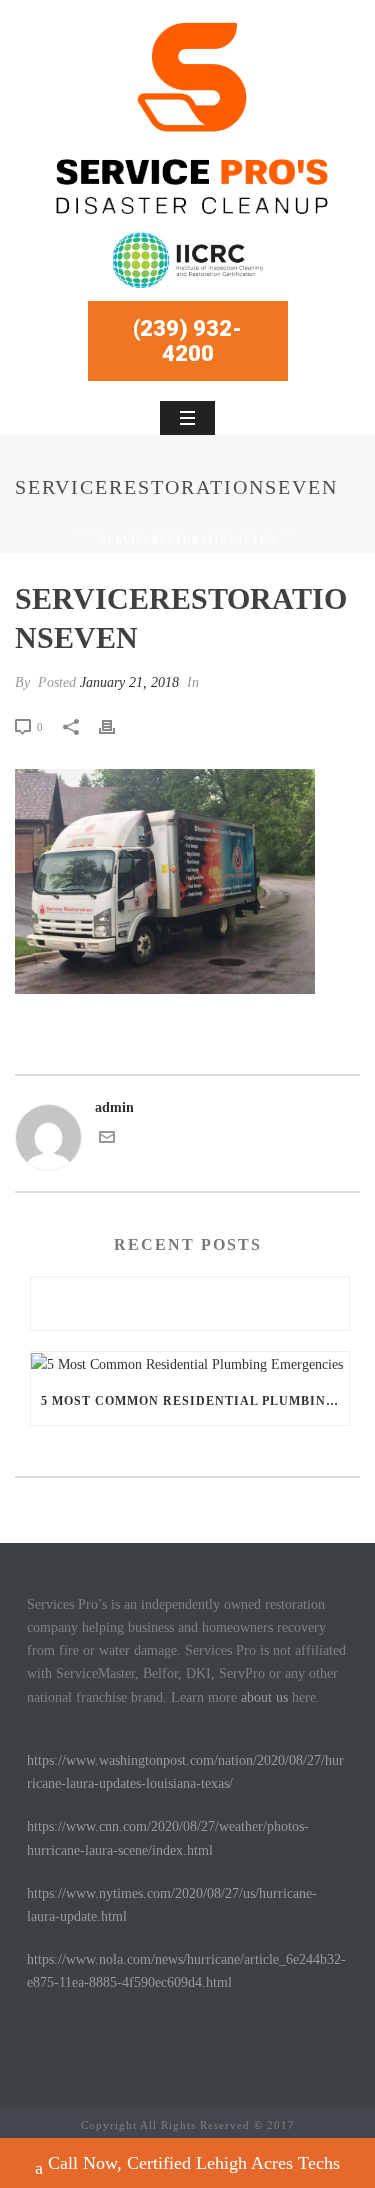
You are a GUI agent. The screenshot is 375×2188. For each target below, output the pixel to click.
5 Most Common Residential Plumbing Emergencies (195, 1401)
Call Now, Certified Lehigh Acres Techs (194, 2163)
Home (90, 529)
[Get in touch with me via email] (107, 1140)
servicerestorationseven (208, 529)
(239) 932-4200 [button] (187, 341)
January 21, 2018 (129, 682)
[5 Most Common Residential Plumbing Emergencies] (190, 1364)
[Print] (117, 726)
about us (264, 1697)
